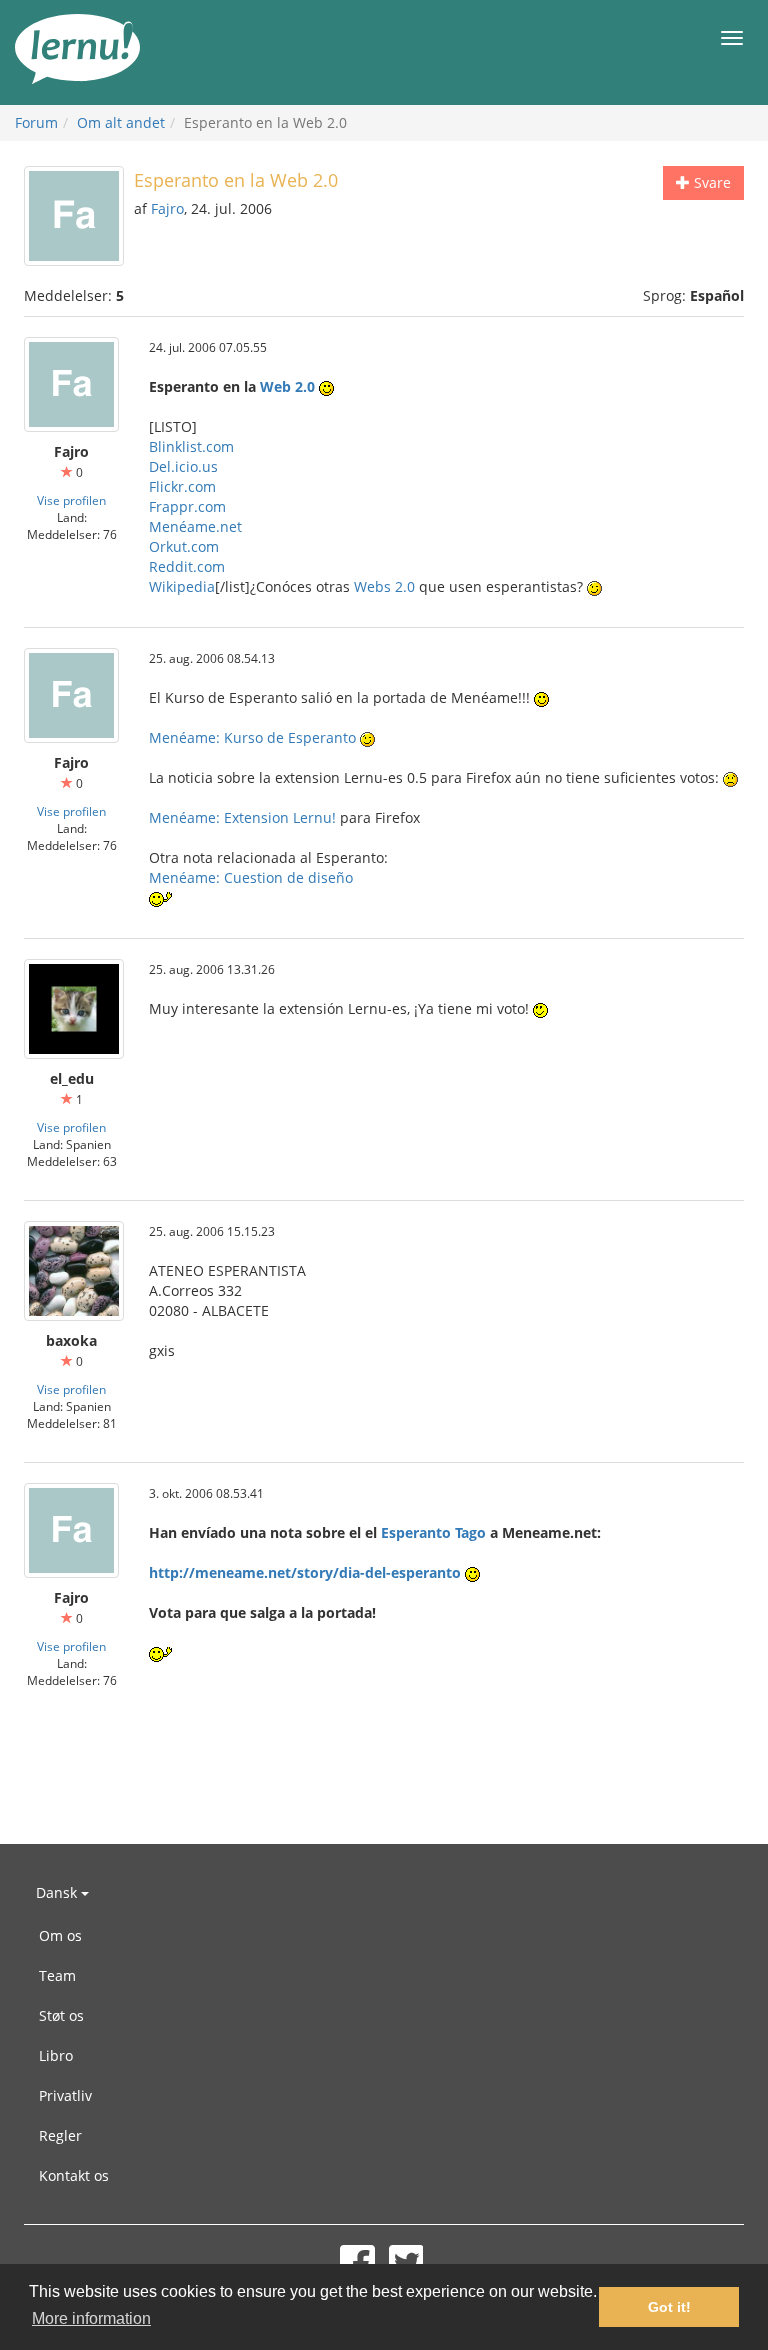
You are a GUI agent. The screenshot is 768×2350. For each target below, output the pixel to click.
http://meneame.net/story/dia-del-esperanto (305, 1572)
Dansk (58, 1892)
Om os (60, 1935)
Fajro (167, 208)
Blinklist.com (191, 446)
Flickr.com (182, 486)
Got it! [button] (669, 2307)
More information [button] (91, 2318)
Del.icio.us (183, 466)
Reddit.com (187, 566)
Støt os (61, 2015)
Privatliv (65, 2095)
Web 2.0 (287, 386)
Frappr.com (187, 506)
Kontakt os (74, 2175)
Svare (710, 182)
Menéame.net (195, 526)
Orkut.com (184, 546)
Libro (56, 2055)
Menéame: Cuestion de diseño (251, 877)
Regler (60, 2135)
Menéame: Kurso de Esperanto (252, 737)
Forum (36, 122)
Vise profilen (71, 500)
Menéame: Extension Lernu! (242, 817)
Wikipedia (182, 586)
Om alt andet (121, 122)
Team (57, 1975)
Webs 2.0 (384, 586)
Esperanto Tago (433, 1532)
